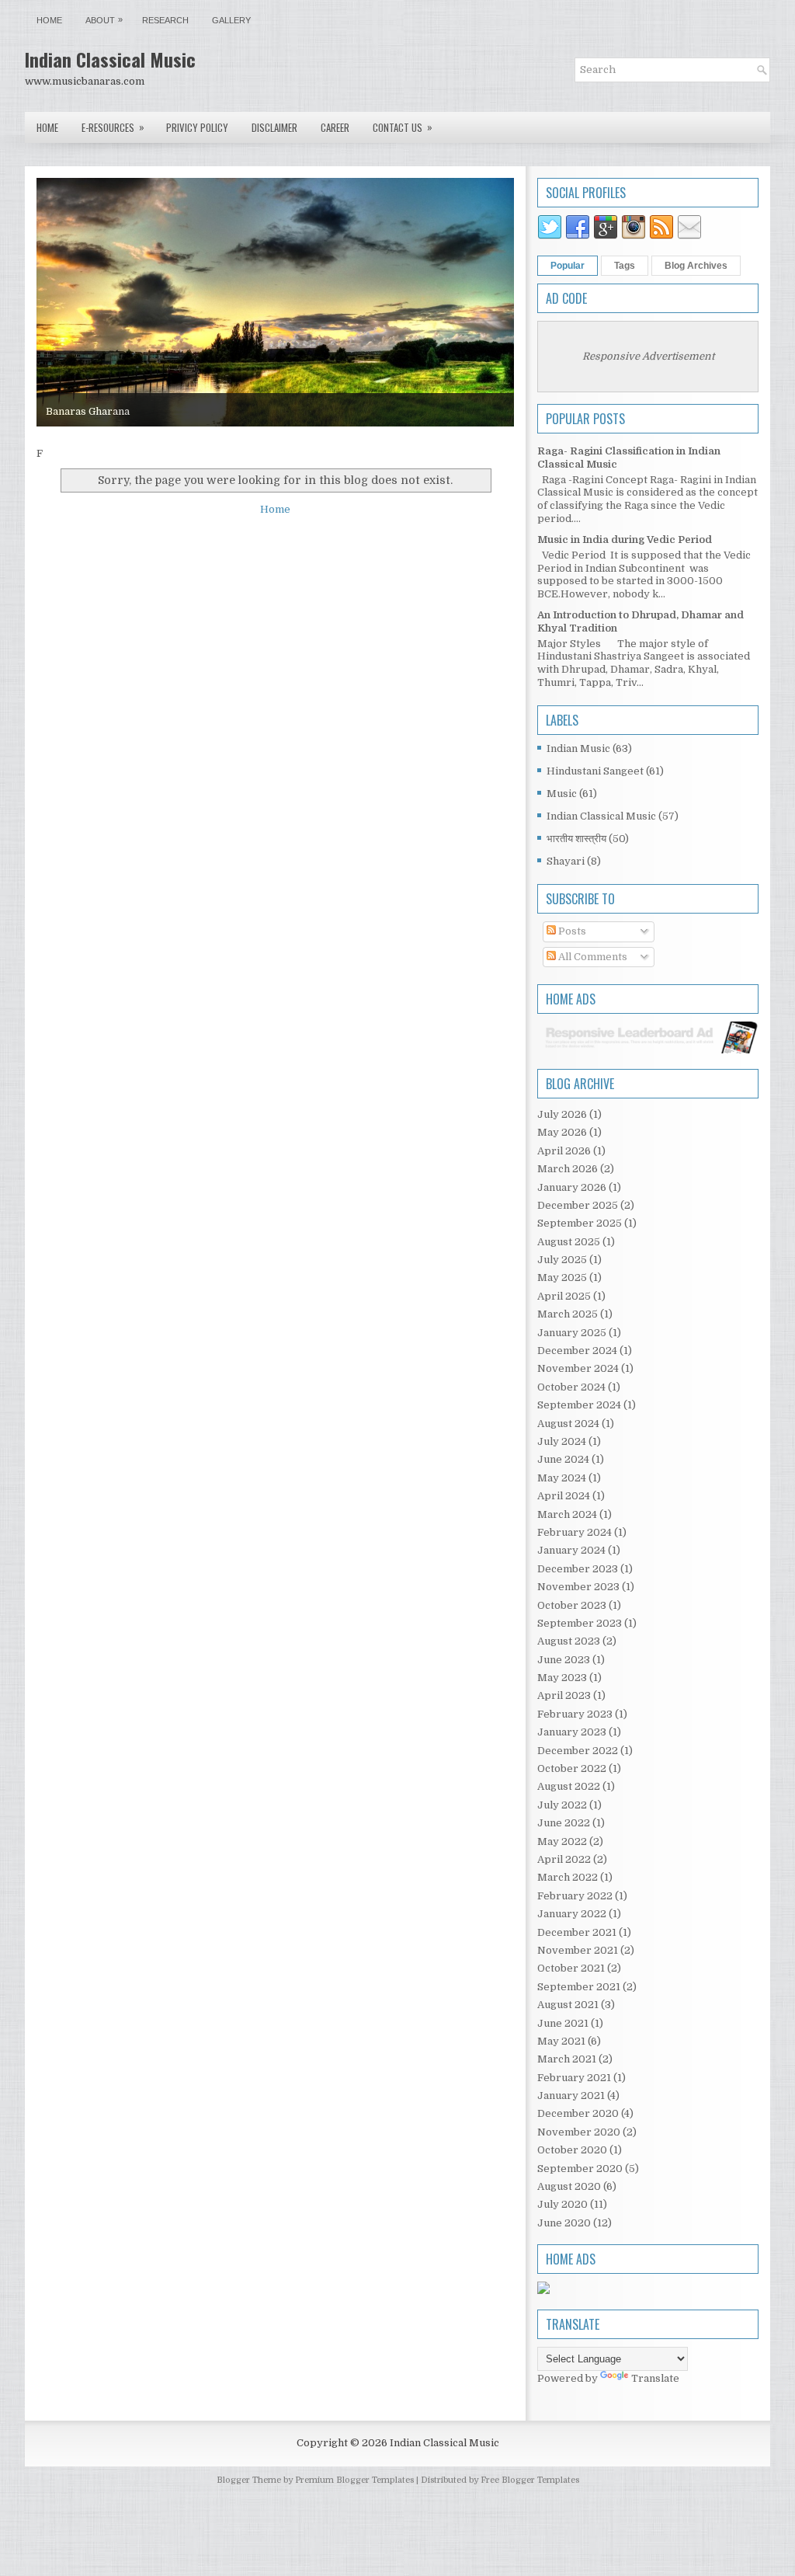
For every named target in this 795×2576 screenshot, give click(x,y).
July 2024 (562, 1441)
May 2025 (562, 1278)
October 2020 (572, 2150)
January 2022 (572, 1914)
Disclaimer (274, 127)
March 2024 (567, 1514)
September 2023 (580, 1623)
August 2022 (569, 1786)
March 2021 (567, 2059)
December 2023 (578, 1569)
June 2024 (563, 1459)
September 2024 (579, 1405)
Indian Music (578, 748)
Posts (571, 931)
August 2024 (568, 1424)
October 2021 (571, 1968)
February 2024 (575, 1532)
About (104, 20)
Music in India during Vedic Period (625, 540)
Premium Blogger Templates (354, 2480)
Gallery (231, 20)
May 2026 (562, 1132)
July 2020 (562, 2204)
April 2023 (564, 1695)
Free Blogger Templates (530, 2480)
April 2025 (564, 1296)
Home (49, 20)
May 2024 (562, 1478)
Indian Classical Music (110, 59)
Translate (655, 2378)
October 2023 (572, 1605)
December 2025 (578, 1205)
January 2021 (571, 2096)
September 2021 (579, 1987)
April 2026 (564, 1151)
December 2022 (578, 1751)
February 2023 (575, 1714)
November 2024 (578, 1368)
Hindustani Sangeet (595, 771)
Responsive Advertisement (648, 356)
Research (165, 20)
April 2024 (564, 1496)
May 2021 (561, 2041)
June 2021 (563, 2023)
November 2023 (578, 1587)
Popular (568, 266)
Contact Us (403, 127)
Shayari (566, 861)
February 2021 (574, 2078)
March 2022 (568, 1877)
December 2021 (577, 1932)
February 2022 (575, 1896)
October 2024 (571, 1387)
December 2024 (577, 1351)
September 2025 (580, 1223)
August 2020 (569, 2186)
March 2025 (568, 1314)
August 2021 (568, 2005)
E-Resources (113, 127)
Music (562, 794)
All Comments (592, 957)
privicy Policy (197, 127)
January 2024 (571, 1550)
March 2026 (568, 1169)
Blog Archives (696, 266)
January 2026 (572, 1187)
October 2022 (572, 1768)
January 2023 (572, 1732)
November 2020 (579, 2132)
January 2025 (572, 1333)
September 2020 (580, 2169)
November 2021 (578, 1950)
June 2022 (564, 1823)
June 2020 (564, 2223)
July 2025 (562, 1260)
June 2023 (564, 1660)
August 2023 (569, 1641)
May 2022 (562, 1841)
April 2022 (564, 1859)
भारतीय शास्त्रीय (576, 839)
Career (335, 127)
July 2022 (562, 1805)
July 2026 (562, 1114)
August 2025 (569, 1242)
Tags (625, 266)
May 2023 (562, 1678)
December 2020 (578, 2113)
